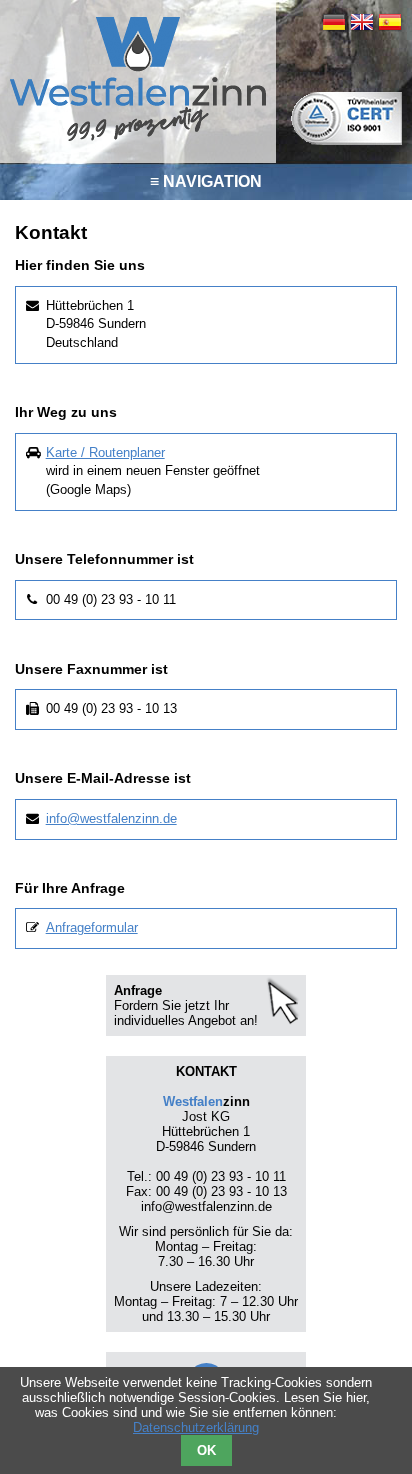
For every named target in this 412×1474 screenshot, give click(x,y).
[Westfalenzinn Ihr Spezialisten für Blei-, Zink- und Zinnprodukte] (138, 138)
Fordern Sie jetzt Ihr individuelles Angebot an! (186, 1013)
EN (362, 22)
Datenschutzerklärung (196, 1427)
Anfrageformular (92, 927)
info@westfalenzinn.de (111, 818)
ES (390, 22)
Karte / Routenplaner (105, 452)
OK (206, 1450)
